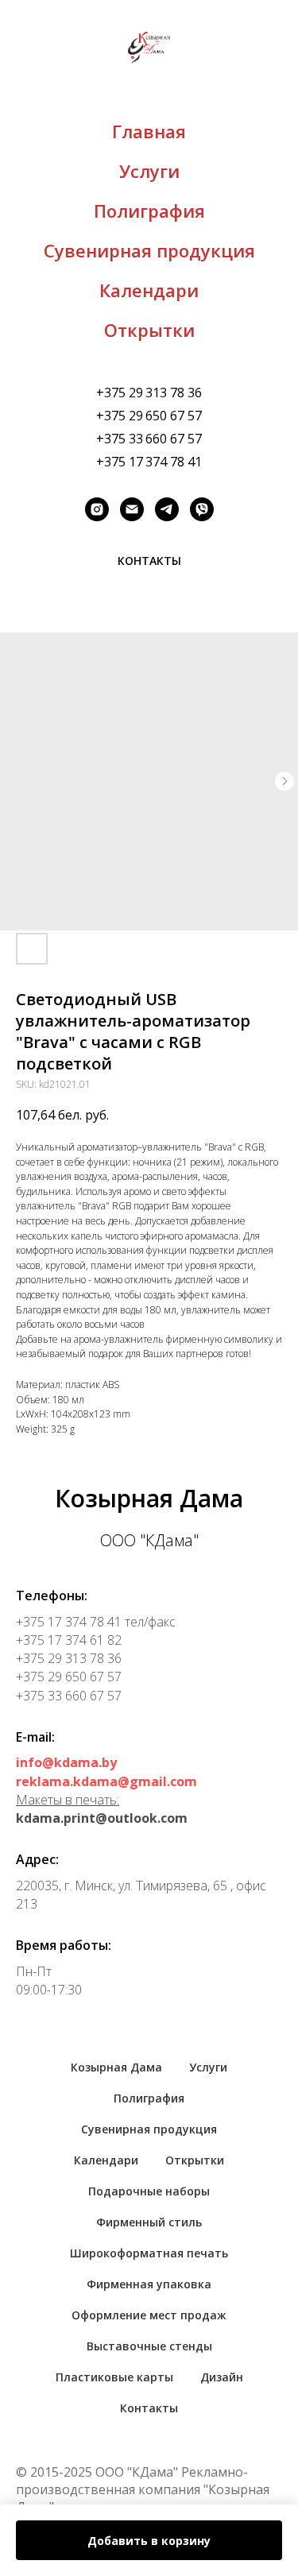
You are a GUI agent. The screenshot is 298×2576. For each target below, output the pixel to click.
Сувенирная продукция (149, 250)
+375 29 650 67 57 (149, 416)
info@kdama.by (66, 1762)
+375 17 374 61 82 (69, 1640)
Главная (149, 131)
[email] (132, 509)
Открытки (149, 330)
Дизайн (222, 2377)
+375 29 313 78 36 (149, 393)
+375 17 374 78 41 (149, 462)
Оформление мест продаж (149, 2315)
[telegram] (167, 509)
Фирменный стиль (149, 2222)
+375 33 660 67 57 (149, 439)
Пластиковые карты (114, 2377)
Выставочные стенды (149, 2346)
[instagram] (97, 509)
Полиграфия (149, 211)
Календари (149, 290)
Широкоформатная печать (149, 2253)
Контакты (149, 2408)
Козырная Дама (116, 2067)
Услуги (149, 171)
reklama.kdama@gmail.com (106, 1781)
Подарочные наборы (149, 2191)
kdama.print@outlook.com (102, 1818)
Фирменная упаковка (149, 2284)
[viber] (202, 509)
